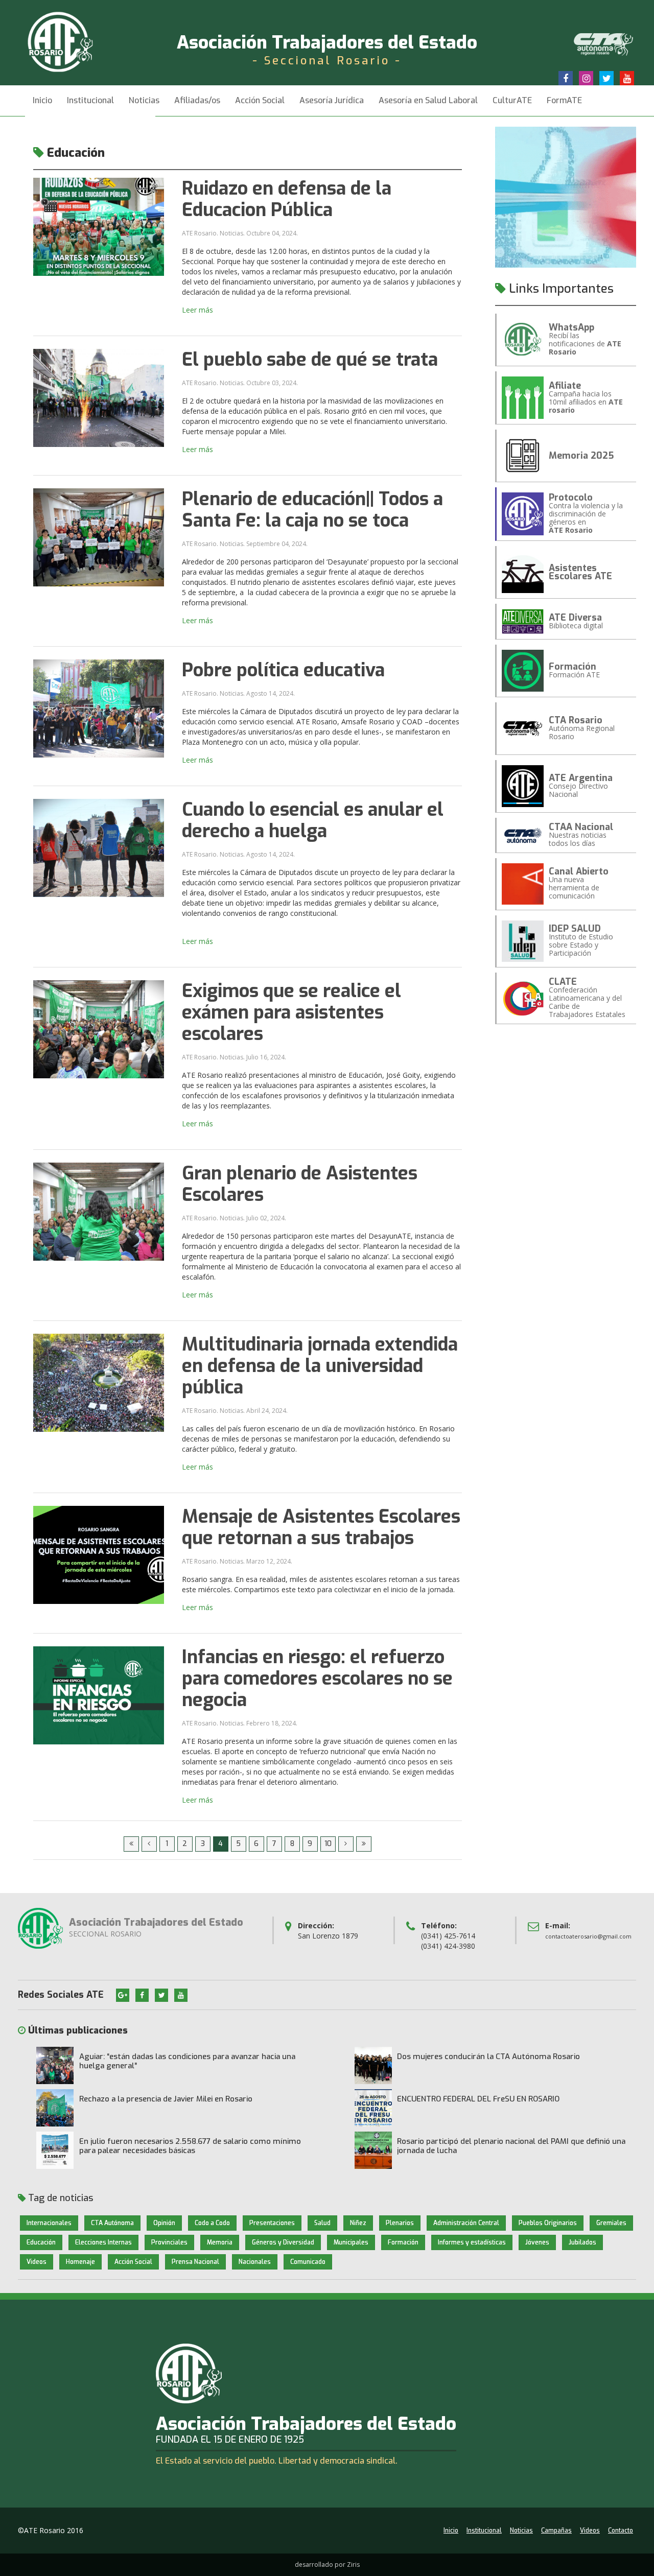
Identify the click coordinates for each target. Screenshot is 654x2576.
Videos (37, 2262)
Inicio (42, 100)
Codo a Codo (212, 2223)
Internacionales (49, 2223)
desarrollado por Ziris (327, 2565)
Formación (403, 2242)
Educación (41, 2242)
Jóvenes (537, 2242)
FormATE (564, 100)
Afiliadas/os (197, 100)
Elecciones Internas (103, 2242)
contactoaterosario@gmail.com (588, 1936)
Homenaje (80, 2262)
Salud (322, 2223)
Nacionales (255, 2262)
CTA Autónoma (112, 2223)
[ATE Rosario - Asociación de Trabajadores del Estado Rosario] (73, 41)
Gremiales (611, 2223)
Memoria (220, 2242)
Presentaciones (272, 2223)
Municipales (351, 2242)
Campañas (556, 2531)
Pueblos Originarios (548, 2223)
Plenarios (400, 2223)
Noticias (144, 100)
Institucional (484, 2531)
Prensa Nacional (195, 2262)
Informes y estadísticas (472, 2242)
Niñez (358, 2223)
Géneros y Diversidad (283, 2242)
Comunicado (308, 2262)
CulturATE (512, 100)
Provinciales (169, 2242)
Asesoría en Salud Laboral (428, 100)
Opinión (164, 2223)
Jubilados (582, 2242)
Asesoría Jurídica (332, 100)
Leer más (197, 310)
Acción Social (260, 100)
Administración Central (466, 2223)
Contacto (621, 2531)
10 (328, 1844)
